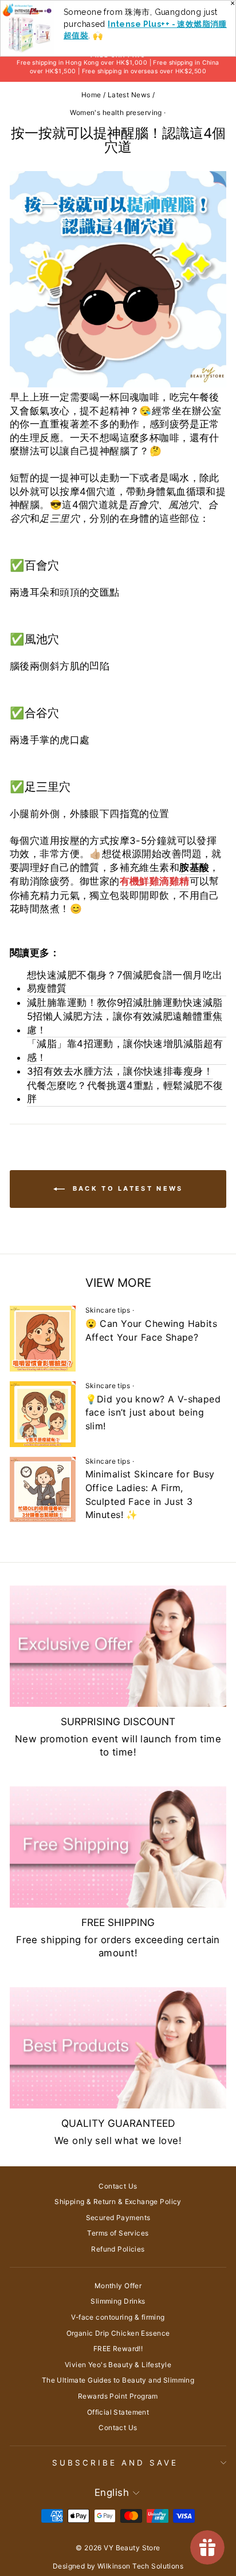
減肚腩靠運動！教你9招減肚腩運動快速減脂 (125, 1002)
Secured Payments (118, 2218)
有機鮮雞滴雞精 (155, 881)
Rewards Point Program (118, 2396)
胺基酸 (194, 867)
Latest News (129, 95)
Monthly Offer (118, 2286)
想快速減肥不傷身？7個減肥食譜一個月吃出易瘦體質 (125, 982)
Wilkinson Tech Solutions (140, 2566)
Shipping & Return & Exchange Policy (118, 2202)
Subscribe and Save (115, 2463)
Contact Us (118, 2186)
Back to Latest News (126, 1188)
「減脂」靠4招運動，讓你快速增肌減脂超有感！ (125, 1051)
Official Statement (118, 2412)
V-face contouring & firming (118, 2317)
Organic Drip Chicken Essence (118, 2333)
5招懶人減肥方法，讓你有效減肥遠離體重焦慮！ (125, 1023)
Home (91, 95)
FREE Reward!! (118, 2349)
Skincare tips (108, 1310)
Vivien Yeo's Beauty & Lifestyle (118, 2365)
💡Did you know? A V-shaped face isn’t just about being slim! (153, 1412)
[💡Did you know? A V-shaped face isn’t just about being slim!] (43, 1414)
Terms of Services (118, 2233)
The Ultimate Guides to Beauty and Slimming (118, 2380)
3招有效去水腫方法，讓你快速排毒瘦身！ (120, 1071)
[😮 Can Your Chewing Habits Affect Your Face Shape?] (43, 1339)
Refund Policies (118, 2249)
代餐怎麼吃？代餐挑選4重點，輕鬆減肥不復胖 (125, 1092)
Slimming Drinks (118, 2301)
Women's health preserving (116, 112)
